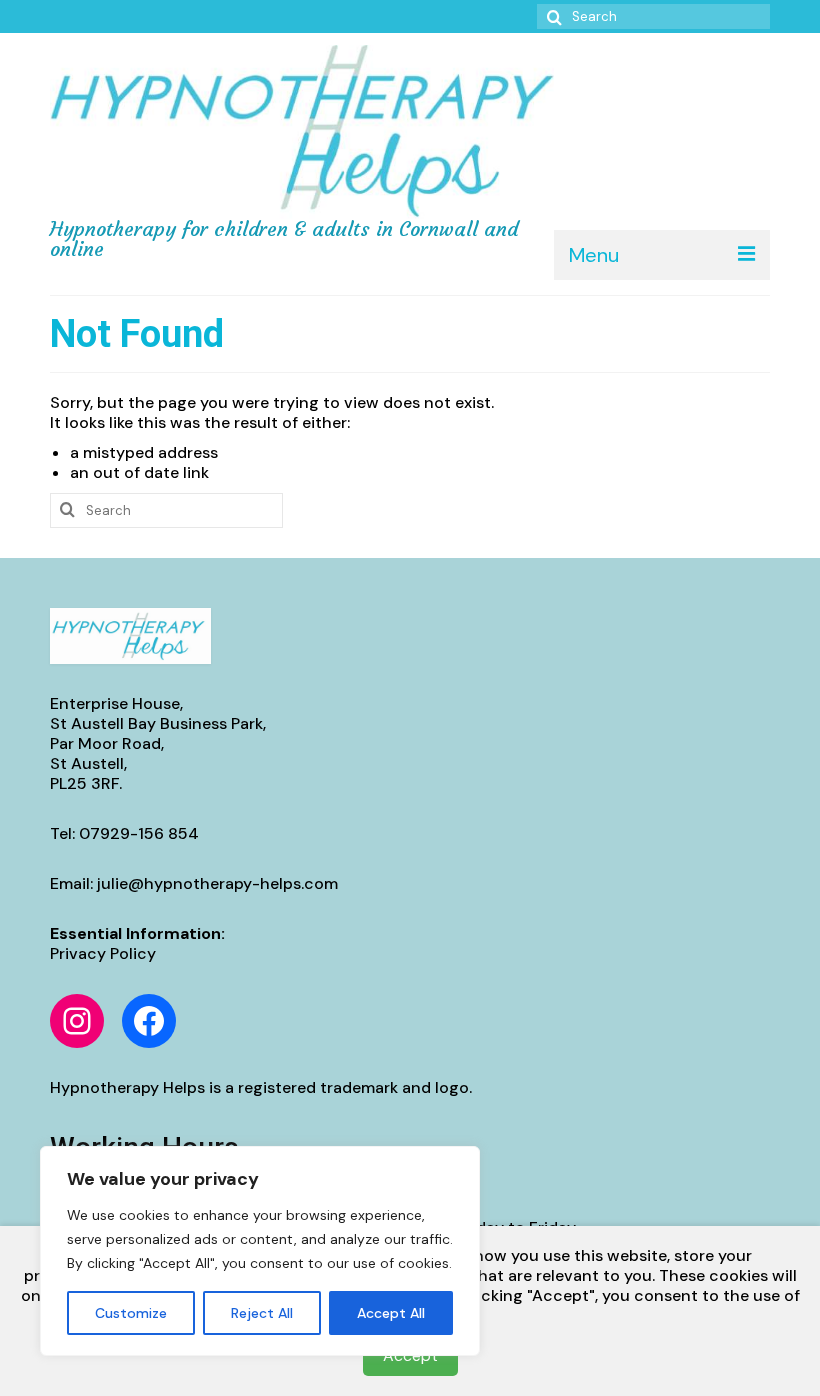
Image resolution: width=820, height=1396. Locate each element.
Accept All (391, 1313)
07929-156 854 (139, 833)
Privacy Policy (103, 953)
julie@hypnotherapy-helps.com (217, 883)
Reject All (262, 1313)
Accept (410, 1355)
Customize (131, 1313)
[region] (260, 1251)
